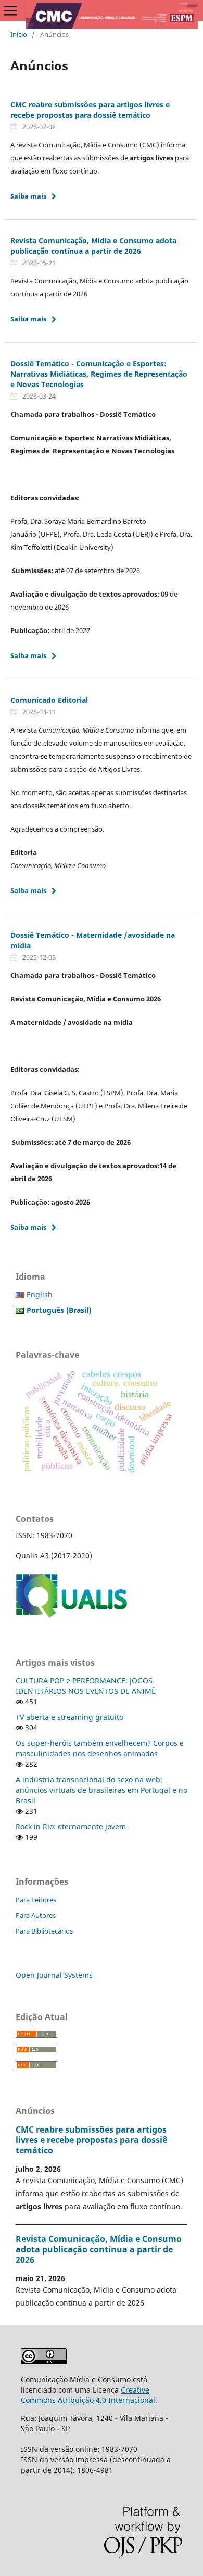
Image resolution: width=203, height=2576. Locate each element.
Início (19, 34)
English (40, 1295)
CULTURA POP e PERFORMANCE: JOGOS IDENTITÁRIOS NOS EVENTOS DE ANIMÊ (86, 1686)
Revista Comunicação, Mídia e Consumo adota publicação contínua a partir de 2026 (93, 246)
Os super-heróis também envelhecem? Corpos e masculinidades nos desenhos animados (100, 1748)
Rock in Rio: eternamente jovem (71, 1826)
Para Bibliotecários (44, 1931)
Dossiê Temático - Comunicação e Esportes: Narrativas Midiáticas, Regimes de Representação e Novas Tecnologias (99, 374)
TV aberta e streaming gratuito (69, 1717)
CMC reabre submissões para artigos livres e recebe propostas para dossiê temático (90, 110)
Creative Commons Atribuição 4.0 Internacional (88, 2395)
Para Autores (36, 1915)
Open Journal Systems (54, 1975)
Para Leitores (36, 1900)
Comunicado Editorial (49, 700)
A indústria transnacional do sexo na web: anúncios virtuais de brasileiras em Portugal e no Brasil (102, 1790)
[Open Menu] (10, 10)
